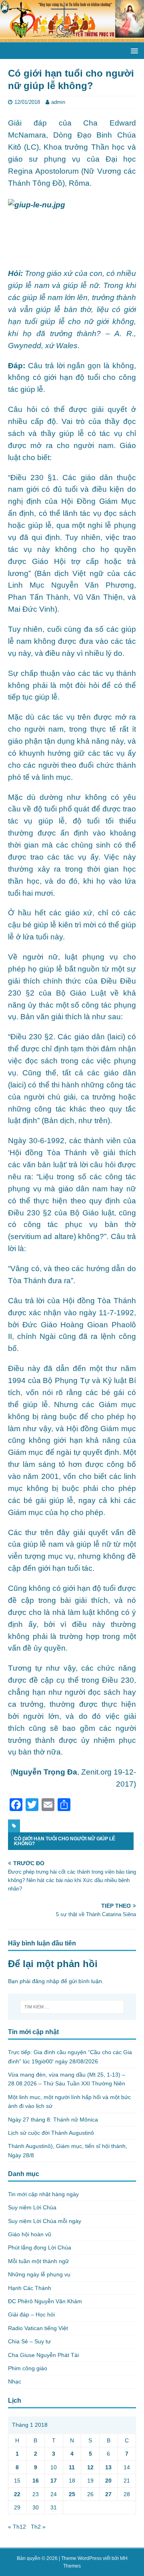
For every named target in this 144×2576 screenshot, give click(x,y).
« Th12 (17, 2527)
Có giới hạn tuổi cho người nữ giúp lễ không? (65, 1841)
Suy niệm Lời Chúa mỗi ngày (45, 2221)
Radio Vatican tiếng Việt (38, 2328)
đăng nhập (46, 1981)
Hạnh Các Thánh (30, 2288)
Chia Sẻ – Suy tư (29, 2341)
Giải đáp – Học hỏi (31, 2314)
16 (36, 2481)
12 (90, 2467)
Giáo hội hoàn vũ (30, 2234)
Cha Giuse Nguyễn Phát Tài (43, 2355)
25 (72, 2494)
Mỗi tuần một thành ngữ (38, 2261)
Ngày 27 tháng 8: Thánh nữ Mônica (53, 2120)
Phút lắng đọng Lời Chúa (40, 2247)
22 (17, 2494)
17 (54, 2481)
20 (108, 2481)
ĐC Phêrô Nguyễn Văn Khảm (45, 2301)
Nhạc (15, 2381)
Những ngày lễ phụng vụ (39, 2274)
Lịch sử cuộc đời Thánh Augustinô (51, 2133)
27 (108, 2494)
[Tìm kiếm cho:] (72, 2007)
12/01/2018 (27, 102)
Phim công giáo (28, 2368)
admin (58, 102)
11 (72, 2467)
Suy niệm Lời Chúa (32, 2207)
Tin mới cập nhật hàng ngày (43, 2194)
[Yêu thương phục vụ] (72, 38)
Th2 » (38, 2527)
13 (108, 2467)
